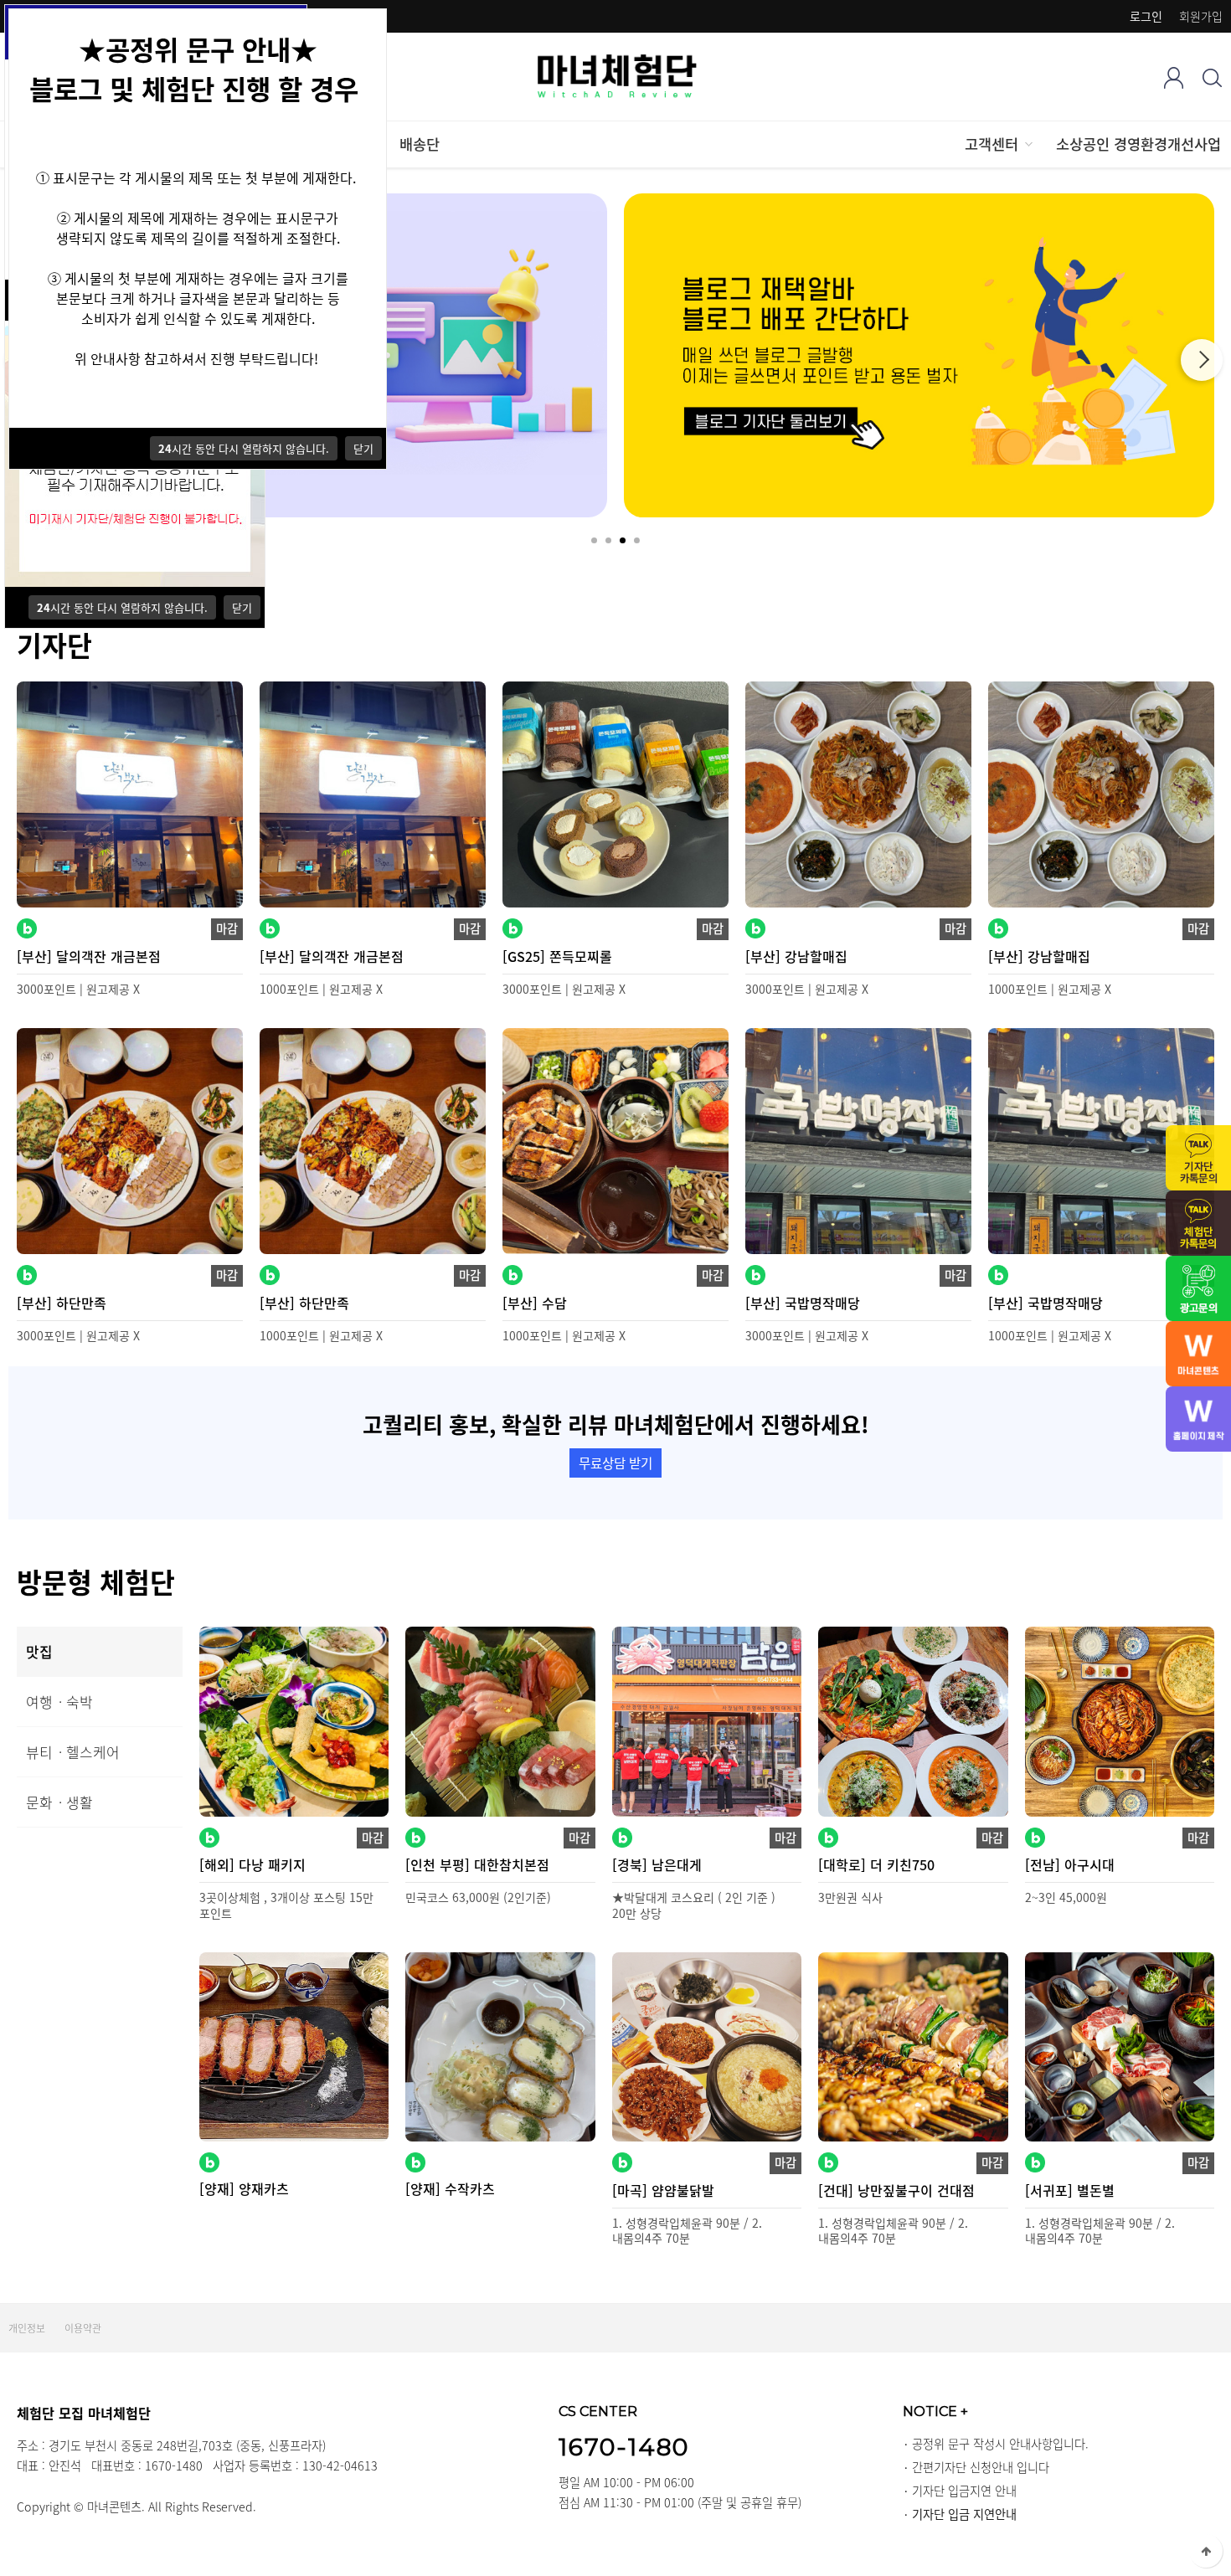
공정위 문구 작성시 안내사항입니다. (1000, 2444)
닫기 (242, 607)
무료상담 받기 (615, 1463)
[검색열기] (1212, 77)
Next (1202, 360)
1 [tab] (594, 540)
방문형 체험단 (96, 1581)
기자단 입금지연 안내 (964, 2491)
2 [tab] (608, 540)
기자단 (54, 645)
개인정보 (27, 2328)
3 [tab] (623, 540)
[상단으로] (1206, 2551)
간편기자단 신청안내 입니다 (981, 2467)
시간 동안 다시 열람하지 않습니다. (122, 607)
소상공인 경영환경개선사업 (1138, 144)
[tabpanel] (919, 355)
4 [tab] (637, 540)
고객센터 (991, 144)
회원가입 (1201, 16)
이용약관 (83, 2328)
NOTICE (935, 2411)
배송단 (420, 144)
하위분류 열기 (1028, 144)
